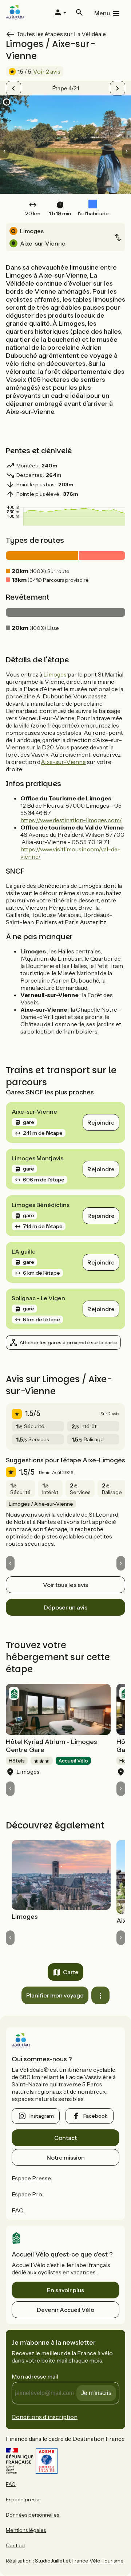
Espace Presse (31, 2178)
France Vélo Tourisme (98, 2561)
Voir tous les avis (65, 1585)
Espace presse (23, 2499)
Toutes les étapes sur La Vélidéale (61, 34)
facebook (95, 2116)
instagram (42, 2116)
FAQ (18, 2210)
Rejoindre (101, 1122)
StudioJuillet (50, 2561)
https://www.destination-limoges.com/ (71, 820)
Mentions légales (26, 2530)
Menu (102, 13)
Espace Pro (27, 2194)
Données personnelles (32, 2515)
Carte (71, 1972)
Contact (65, 2138)
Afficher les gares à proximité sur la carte (69, 1342)
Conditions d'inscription (45, 2417)
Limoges (55, 674)
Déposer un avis (65, 1607)
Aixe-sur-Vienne (63, 762)
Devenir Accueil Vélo (65, 2310)
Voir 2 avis (47, 71)
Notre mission (66, 2157)
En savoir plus (65, 2290)
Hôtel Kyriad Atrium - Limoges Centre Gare (51, 1746)
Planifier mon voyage (55, 1995)
